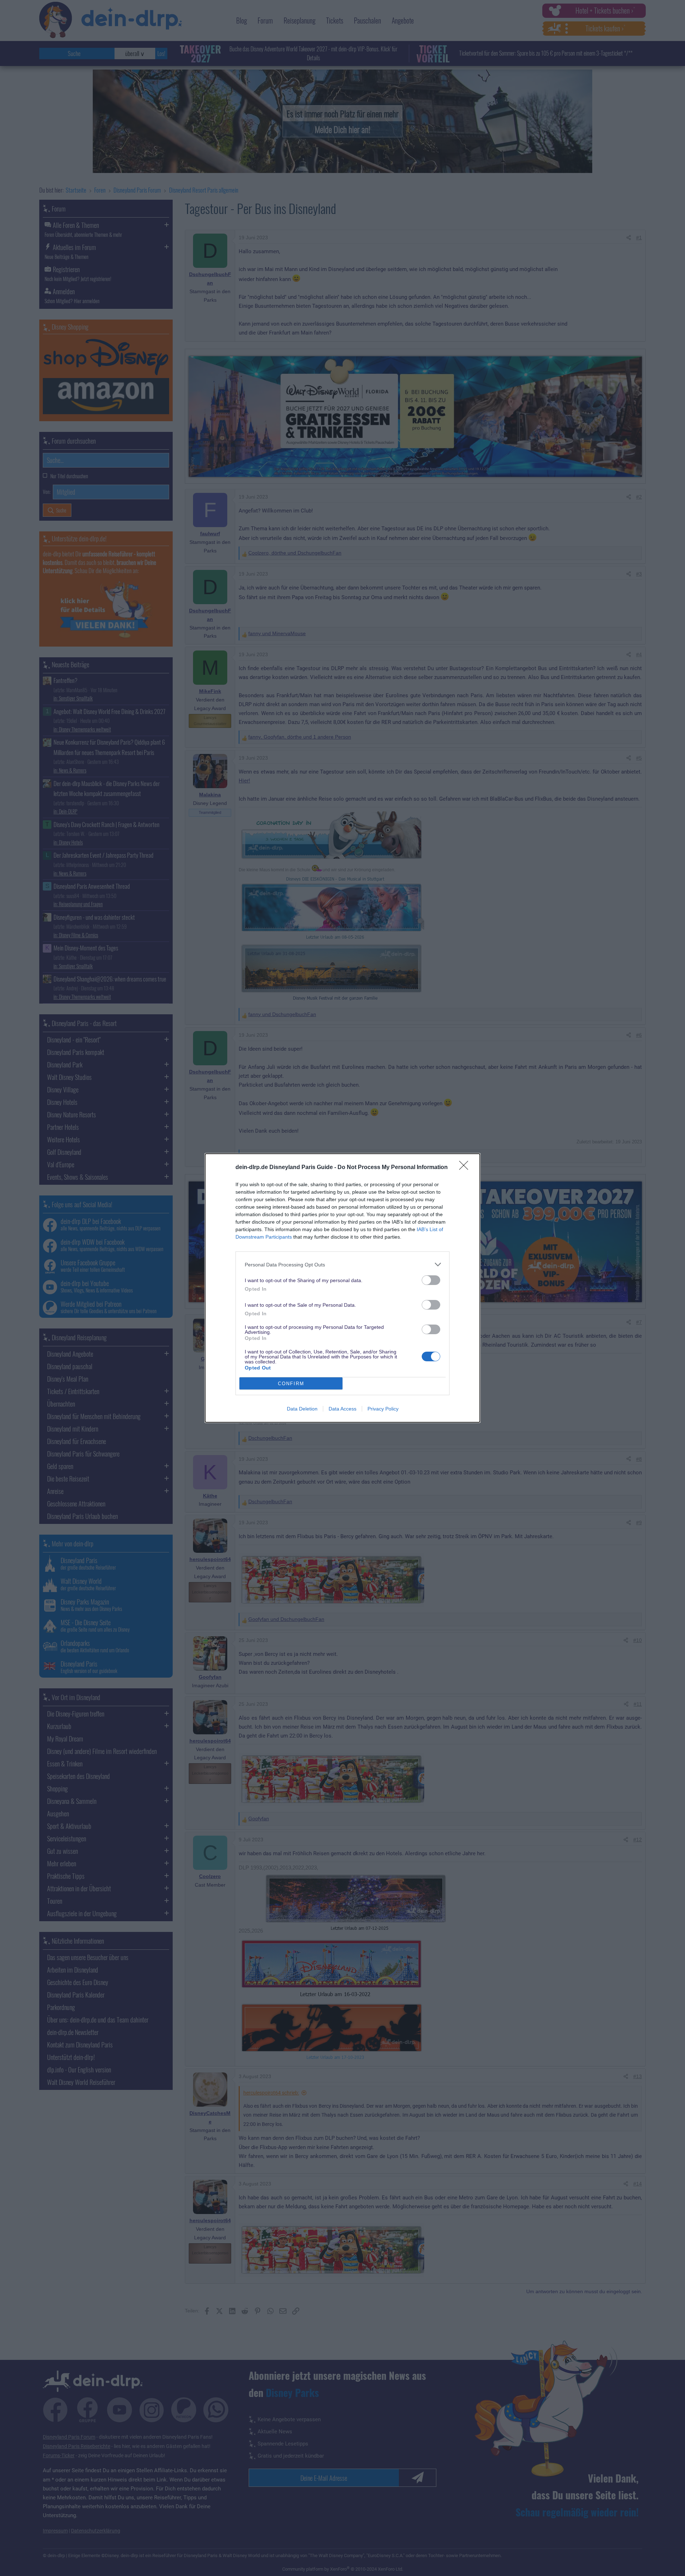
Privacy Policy (383, 1409)
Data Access (342, 1409)
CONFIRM (291, 1384)
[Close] (466, 1168)
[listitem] (342, 1264)
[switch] (431, 1280)
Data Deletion (302, 1409)
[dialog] (342, 1288)
